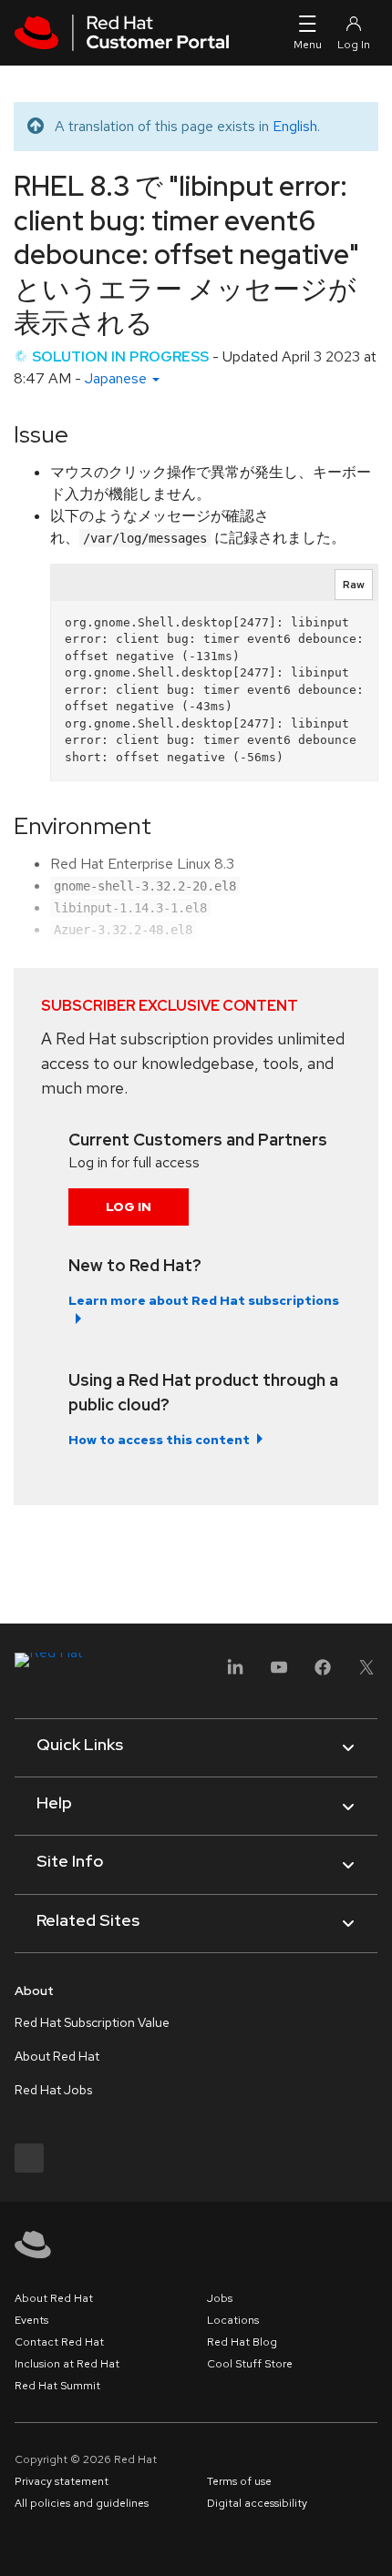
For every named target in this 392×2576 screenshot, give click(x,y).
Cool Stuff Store (250, 2364)
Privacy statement (62, 2481)
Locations (233, 2320)
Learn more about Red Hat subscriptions (204, 1300)
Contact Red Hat (59, 2342)
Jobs (220, 2298)
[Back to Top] (372, 2542)
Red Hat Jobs (53, 2090)
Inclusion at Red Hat (67, 2364)
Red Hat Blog (242, 2342)
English (295, 126)
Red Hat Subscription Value (92, 2022)
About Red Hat (57, 2056)
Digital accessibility (257, 2503)
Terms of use (239, 2481)
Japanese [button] (118, 378)
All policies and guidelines (82, 2503)
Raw (354, 585)
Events (31, 2320)
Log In (129, 1207)
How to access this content (159, 1440)
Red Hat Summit (57, 2386)
